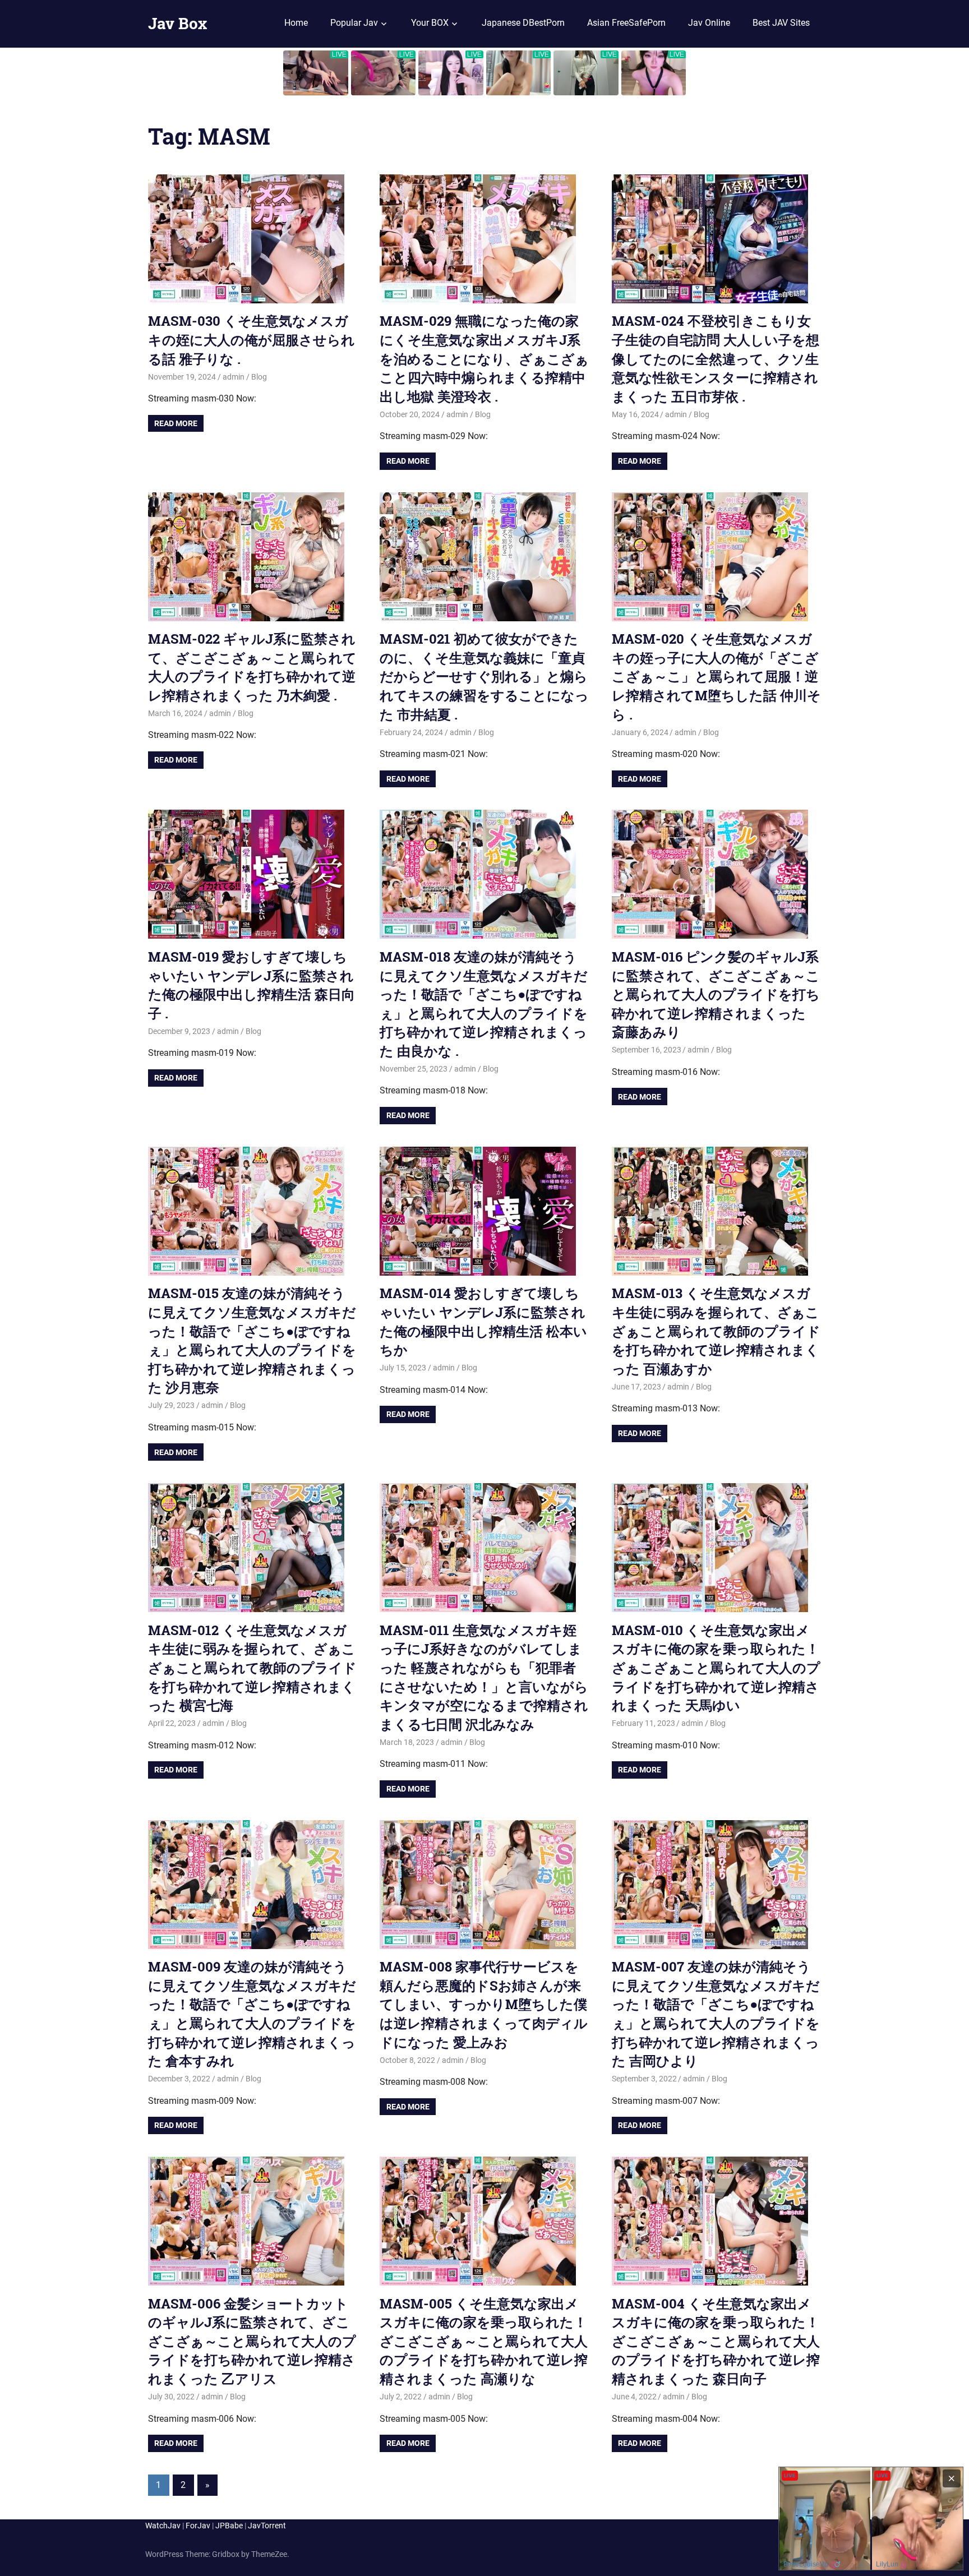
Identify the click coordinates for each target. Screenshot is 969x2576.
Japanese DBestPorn (523, 23)
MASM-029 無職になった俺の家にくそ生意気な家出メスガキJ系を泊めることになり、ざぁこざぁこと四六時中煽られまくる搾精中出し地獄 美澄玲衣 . (484, 358)
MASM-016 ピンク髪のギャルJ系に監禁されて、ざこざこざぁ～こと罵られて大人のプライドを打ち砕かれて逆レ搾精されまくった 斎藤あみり (716, 994)
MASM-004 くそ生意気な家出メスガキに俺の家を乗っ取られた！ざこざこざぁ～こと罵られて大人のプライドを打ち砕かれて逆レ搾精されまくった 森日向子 (716, 2341)
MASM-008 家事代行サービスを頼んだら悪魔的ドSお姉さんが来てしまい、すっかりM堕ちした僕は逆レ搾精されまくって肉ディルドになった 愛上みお (484, 2004)
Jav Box (177, 23)
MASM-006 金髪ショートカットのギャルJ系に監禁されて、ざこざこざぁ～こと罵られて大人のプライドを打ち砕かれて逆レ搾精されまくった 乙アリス (252, 2341)
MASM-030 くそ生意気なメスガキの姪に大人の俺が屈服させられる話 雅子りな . (252, 340)
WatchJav (163, 2526)
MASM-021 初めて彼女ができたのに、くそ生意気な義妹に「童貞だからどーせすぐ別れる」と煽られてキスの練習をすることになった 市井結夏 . (484, 676)
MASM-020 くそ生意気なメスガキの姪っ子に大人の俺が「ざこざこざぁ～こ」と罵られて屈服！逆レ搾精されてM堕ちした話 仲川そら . (716, 676)
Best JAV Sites (781, 23)
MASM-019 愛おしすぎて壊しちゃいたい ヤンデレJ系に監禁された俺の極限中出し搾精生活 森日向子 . (252, 985)
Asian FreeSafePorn (626, 23)
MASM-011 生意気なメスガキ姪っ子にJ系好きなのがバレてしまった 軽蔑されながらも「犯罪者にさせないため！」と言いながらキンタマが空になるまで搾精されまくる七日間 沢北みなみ (484, 1677)
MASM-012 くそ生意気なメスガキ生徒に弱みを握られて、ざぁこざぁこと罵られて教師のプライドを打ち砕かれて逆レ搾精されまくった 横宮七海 (252, 1668)
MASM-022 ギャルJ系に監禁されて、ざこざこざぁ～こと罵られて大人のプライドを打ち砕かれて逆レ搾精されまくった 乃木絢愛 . (252, 667)
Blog (259, 377)
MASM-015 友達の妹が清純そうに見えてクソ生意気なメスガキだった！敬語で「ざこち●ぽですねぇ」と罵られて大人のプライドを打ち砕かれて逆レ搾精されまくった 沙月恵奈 (252, 1340)
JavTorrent (267, 2526)
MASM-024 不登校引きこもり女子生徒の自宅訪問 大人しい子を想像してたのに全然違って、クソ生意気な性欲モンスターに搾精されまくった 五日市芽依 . (716, 358)
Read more (176, 423)
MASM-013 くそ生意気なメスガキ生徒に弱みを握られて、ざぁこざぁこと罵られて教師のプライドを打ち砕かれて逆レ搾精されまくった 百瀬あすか (716, 1331)
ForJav (198, 2526)
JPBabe (229, 2526)
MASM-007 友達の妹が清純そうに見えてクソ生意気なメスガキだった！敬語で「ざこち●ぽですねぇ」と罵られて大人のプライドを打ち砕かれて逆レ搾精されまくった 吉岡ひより (716, 2014)
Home (296, 23)
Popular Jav (354, 23)
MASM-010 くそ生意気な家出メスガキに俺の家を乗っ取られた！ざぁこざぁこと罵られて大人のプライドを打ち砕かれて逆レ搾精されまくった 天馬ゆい (716, 1668)
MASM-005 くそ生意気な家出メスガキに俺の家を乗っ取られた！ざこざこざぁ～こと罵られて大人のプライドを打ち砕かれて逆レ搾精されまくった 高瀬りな (484, 2341)
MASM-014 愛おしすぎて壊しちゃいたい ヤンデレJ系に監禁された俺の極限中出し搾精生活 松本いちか (483, 1321)
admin (234, 377)
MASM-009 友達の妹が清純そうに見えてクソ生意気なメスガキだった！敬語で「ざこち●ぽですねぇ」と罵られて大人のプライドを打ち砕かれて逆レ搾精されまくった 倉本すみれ (252, 2014)
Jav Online (709, 23)
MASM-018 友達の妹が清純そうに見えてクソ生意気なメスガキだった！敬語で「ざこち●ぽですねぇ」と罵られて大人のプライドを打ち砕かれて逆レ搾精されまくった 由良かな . (484, 1004)
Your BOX (430, 23)
